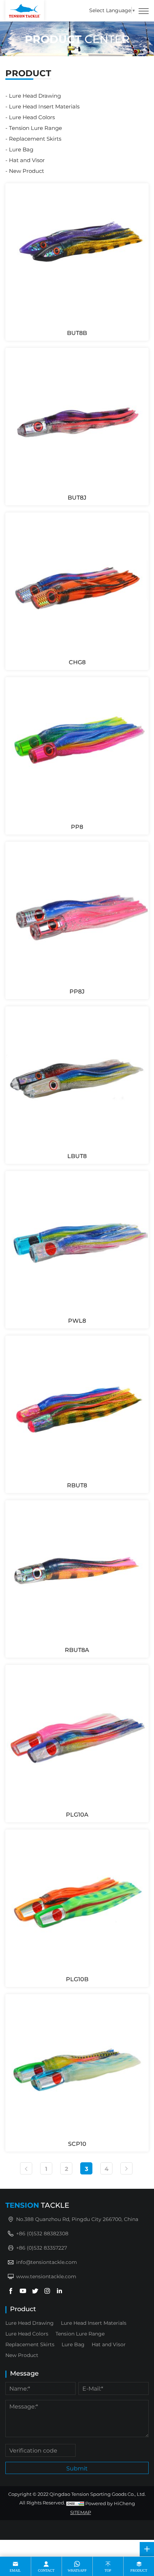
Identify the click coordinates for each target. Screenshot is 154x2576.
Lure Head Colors (32, 117)
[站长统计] (75, 2503)
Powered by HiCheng (110, 2503)
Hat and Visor (27, 160)
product (139, 2570)
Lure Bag (21, 149)
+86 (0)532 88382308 (42, 2233)
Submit (77, 2468)
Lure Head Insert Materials (44, 106)
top (108, 2570)
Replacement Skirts (35, 138)
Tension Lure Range (35, 128)
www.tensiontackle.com (46, 2276)
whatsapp (77, 2570)
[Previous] (26, 2168)
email (15, 2570)
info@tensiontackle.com (47, 2262)
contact (46, 2570)
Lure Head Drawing (35, 96)
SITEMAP (81, 2512)
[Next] (126, 2168)
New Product (27, 171)
